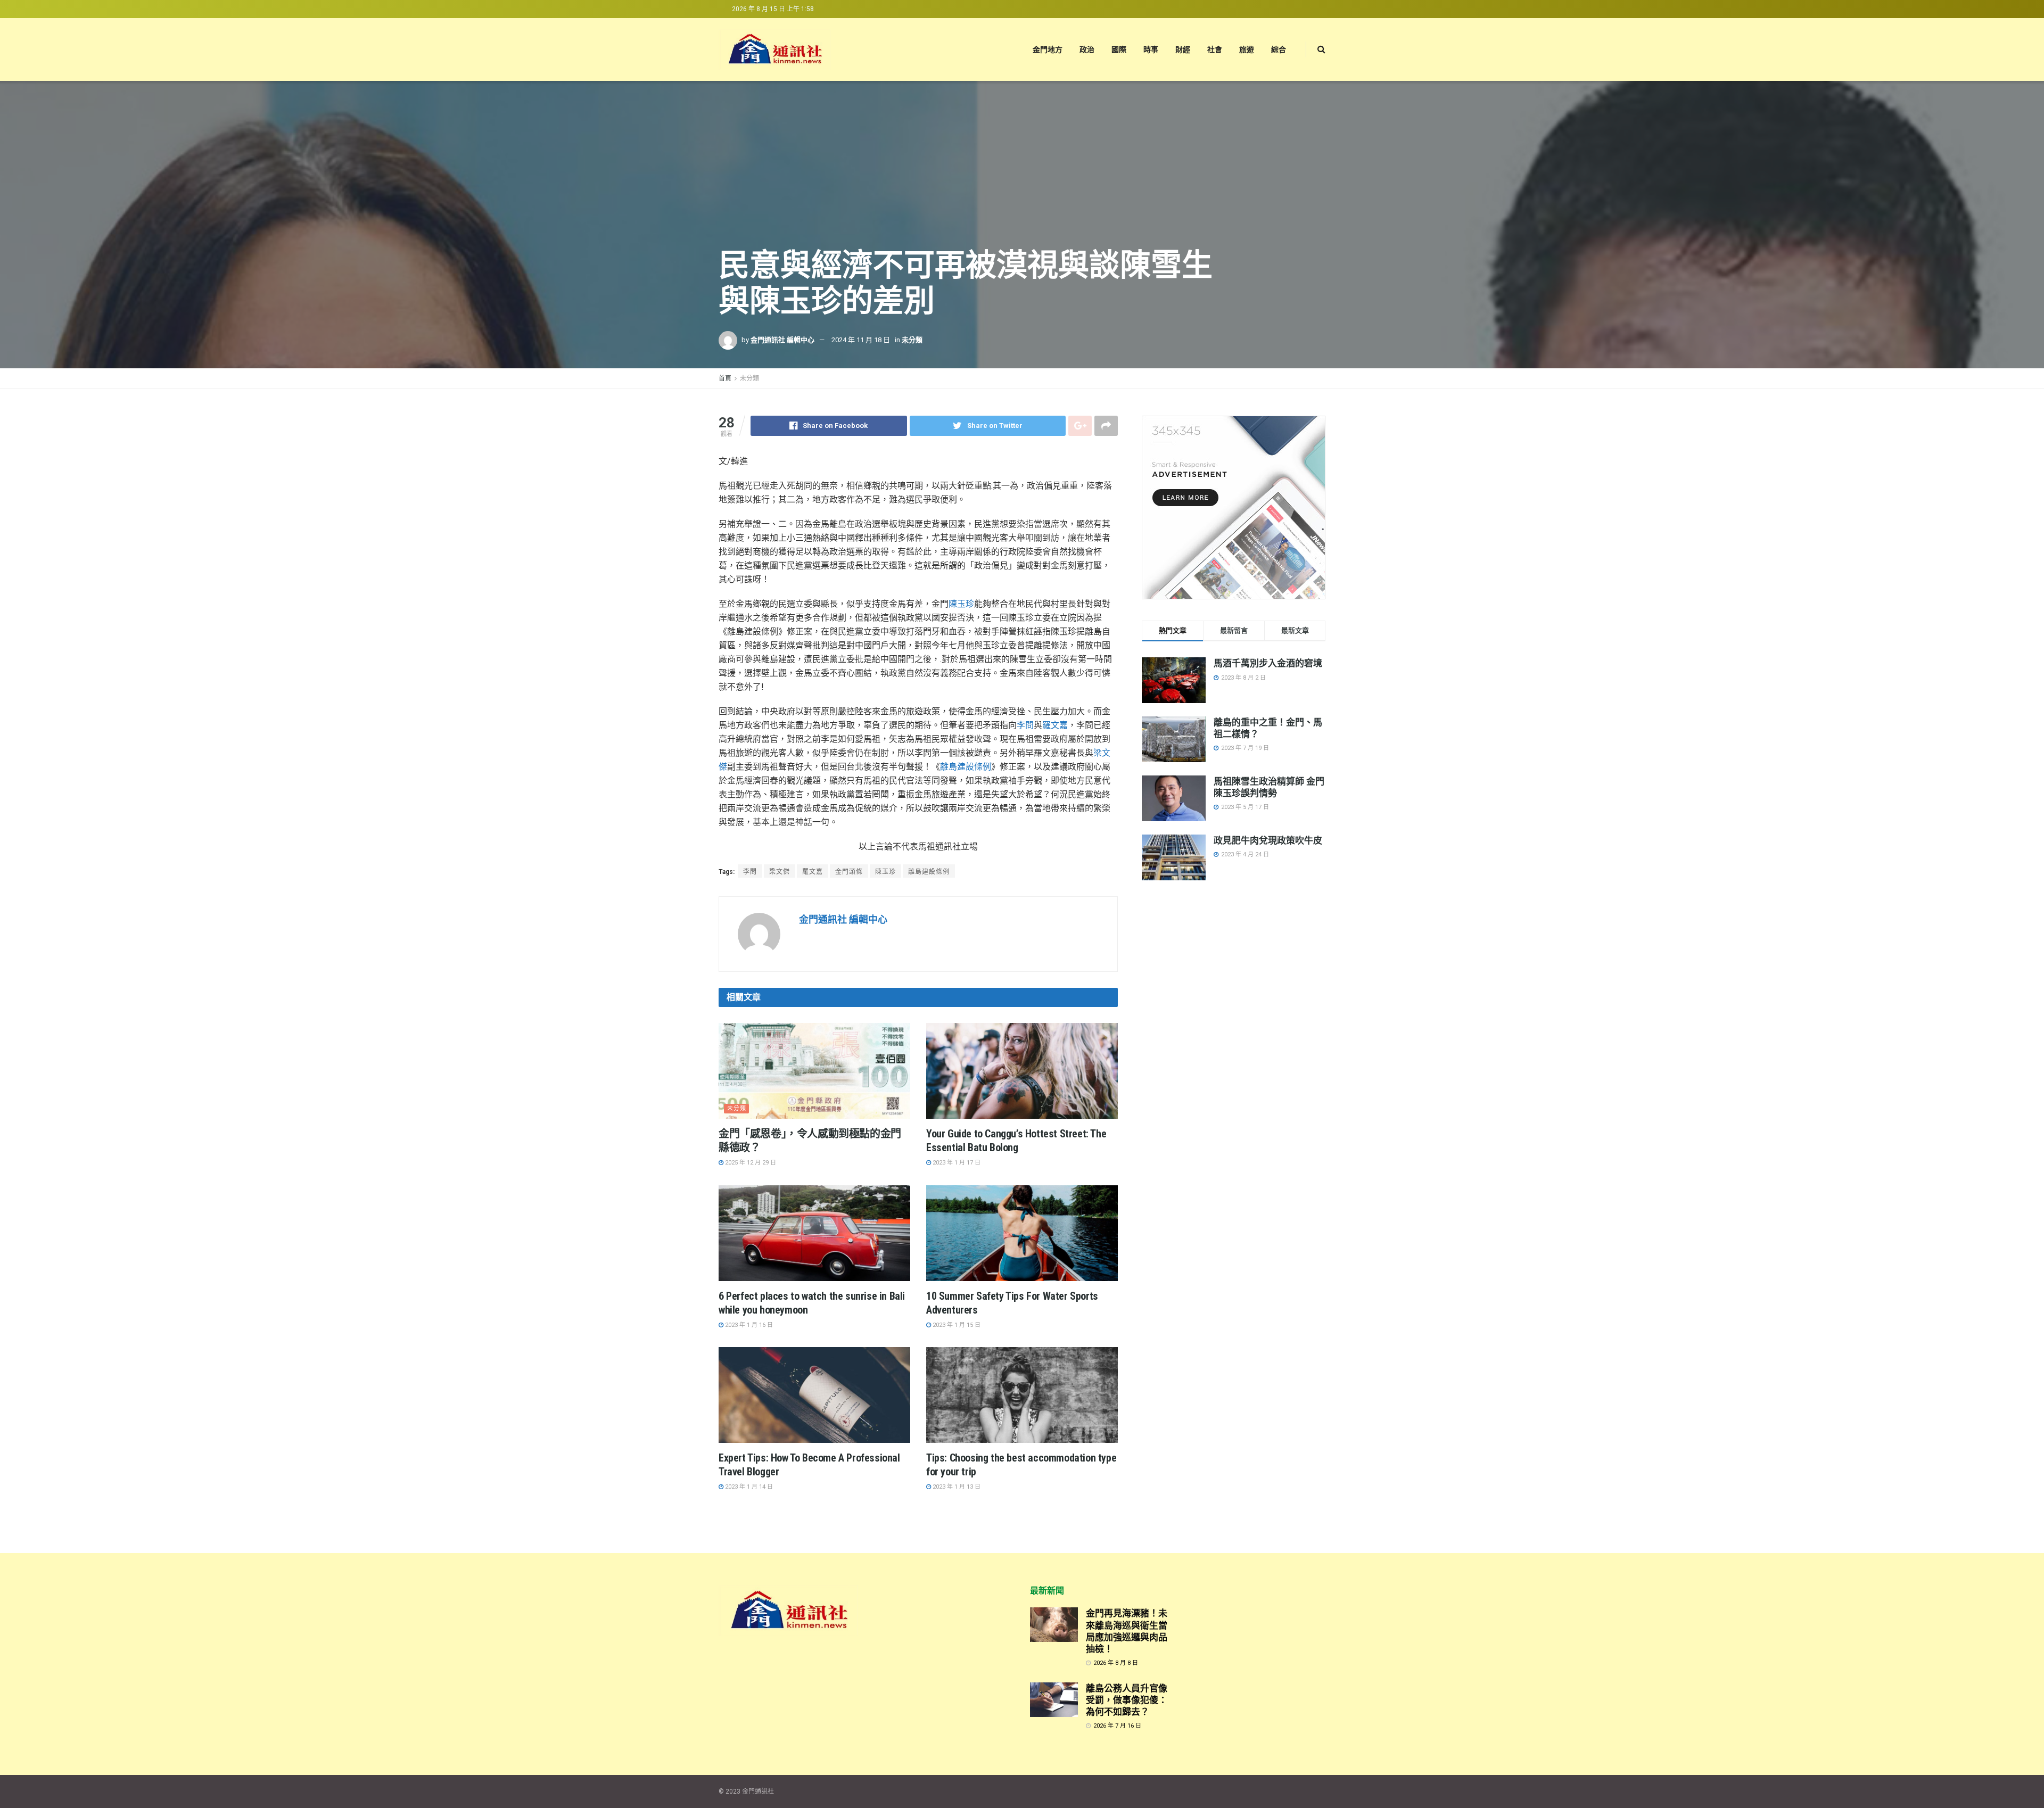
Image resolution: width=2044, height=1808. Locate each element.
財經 (1183, 49)
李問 (1025, 725)
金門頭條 (849, 872)
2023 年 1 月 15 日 (956, 1325)
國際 (1119, 49)
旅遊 (1247, 49)
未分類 (912, 340)
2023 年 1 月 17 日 (956, 1163)
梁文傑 (780, 872)
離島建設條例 (966, 767)
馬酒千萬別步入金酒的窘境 (1268, 663)
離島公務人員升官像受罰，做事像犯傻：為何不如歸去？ (1127, 1700)
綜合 (1279, 49)
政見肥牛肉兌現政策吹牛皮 (1268, 840)
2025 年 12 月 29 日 (750, 1163)
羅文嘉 (1055, 725)
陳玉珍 (961, 604)
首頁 (725, 378)
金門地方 (1048, 49)
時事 (1151, 49)
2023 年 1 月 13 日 (956, 1487)
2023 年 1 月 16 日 (748, 1325)
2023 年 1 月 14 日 (748, 1487)
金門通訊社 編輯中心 (782, 340)
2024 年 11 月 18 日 (861, 340)
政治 (1087, 49)
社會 (1215, 49)
